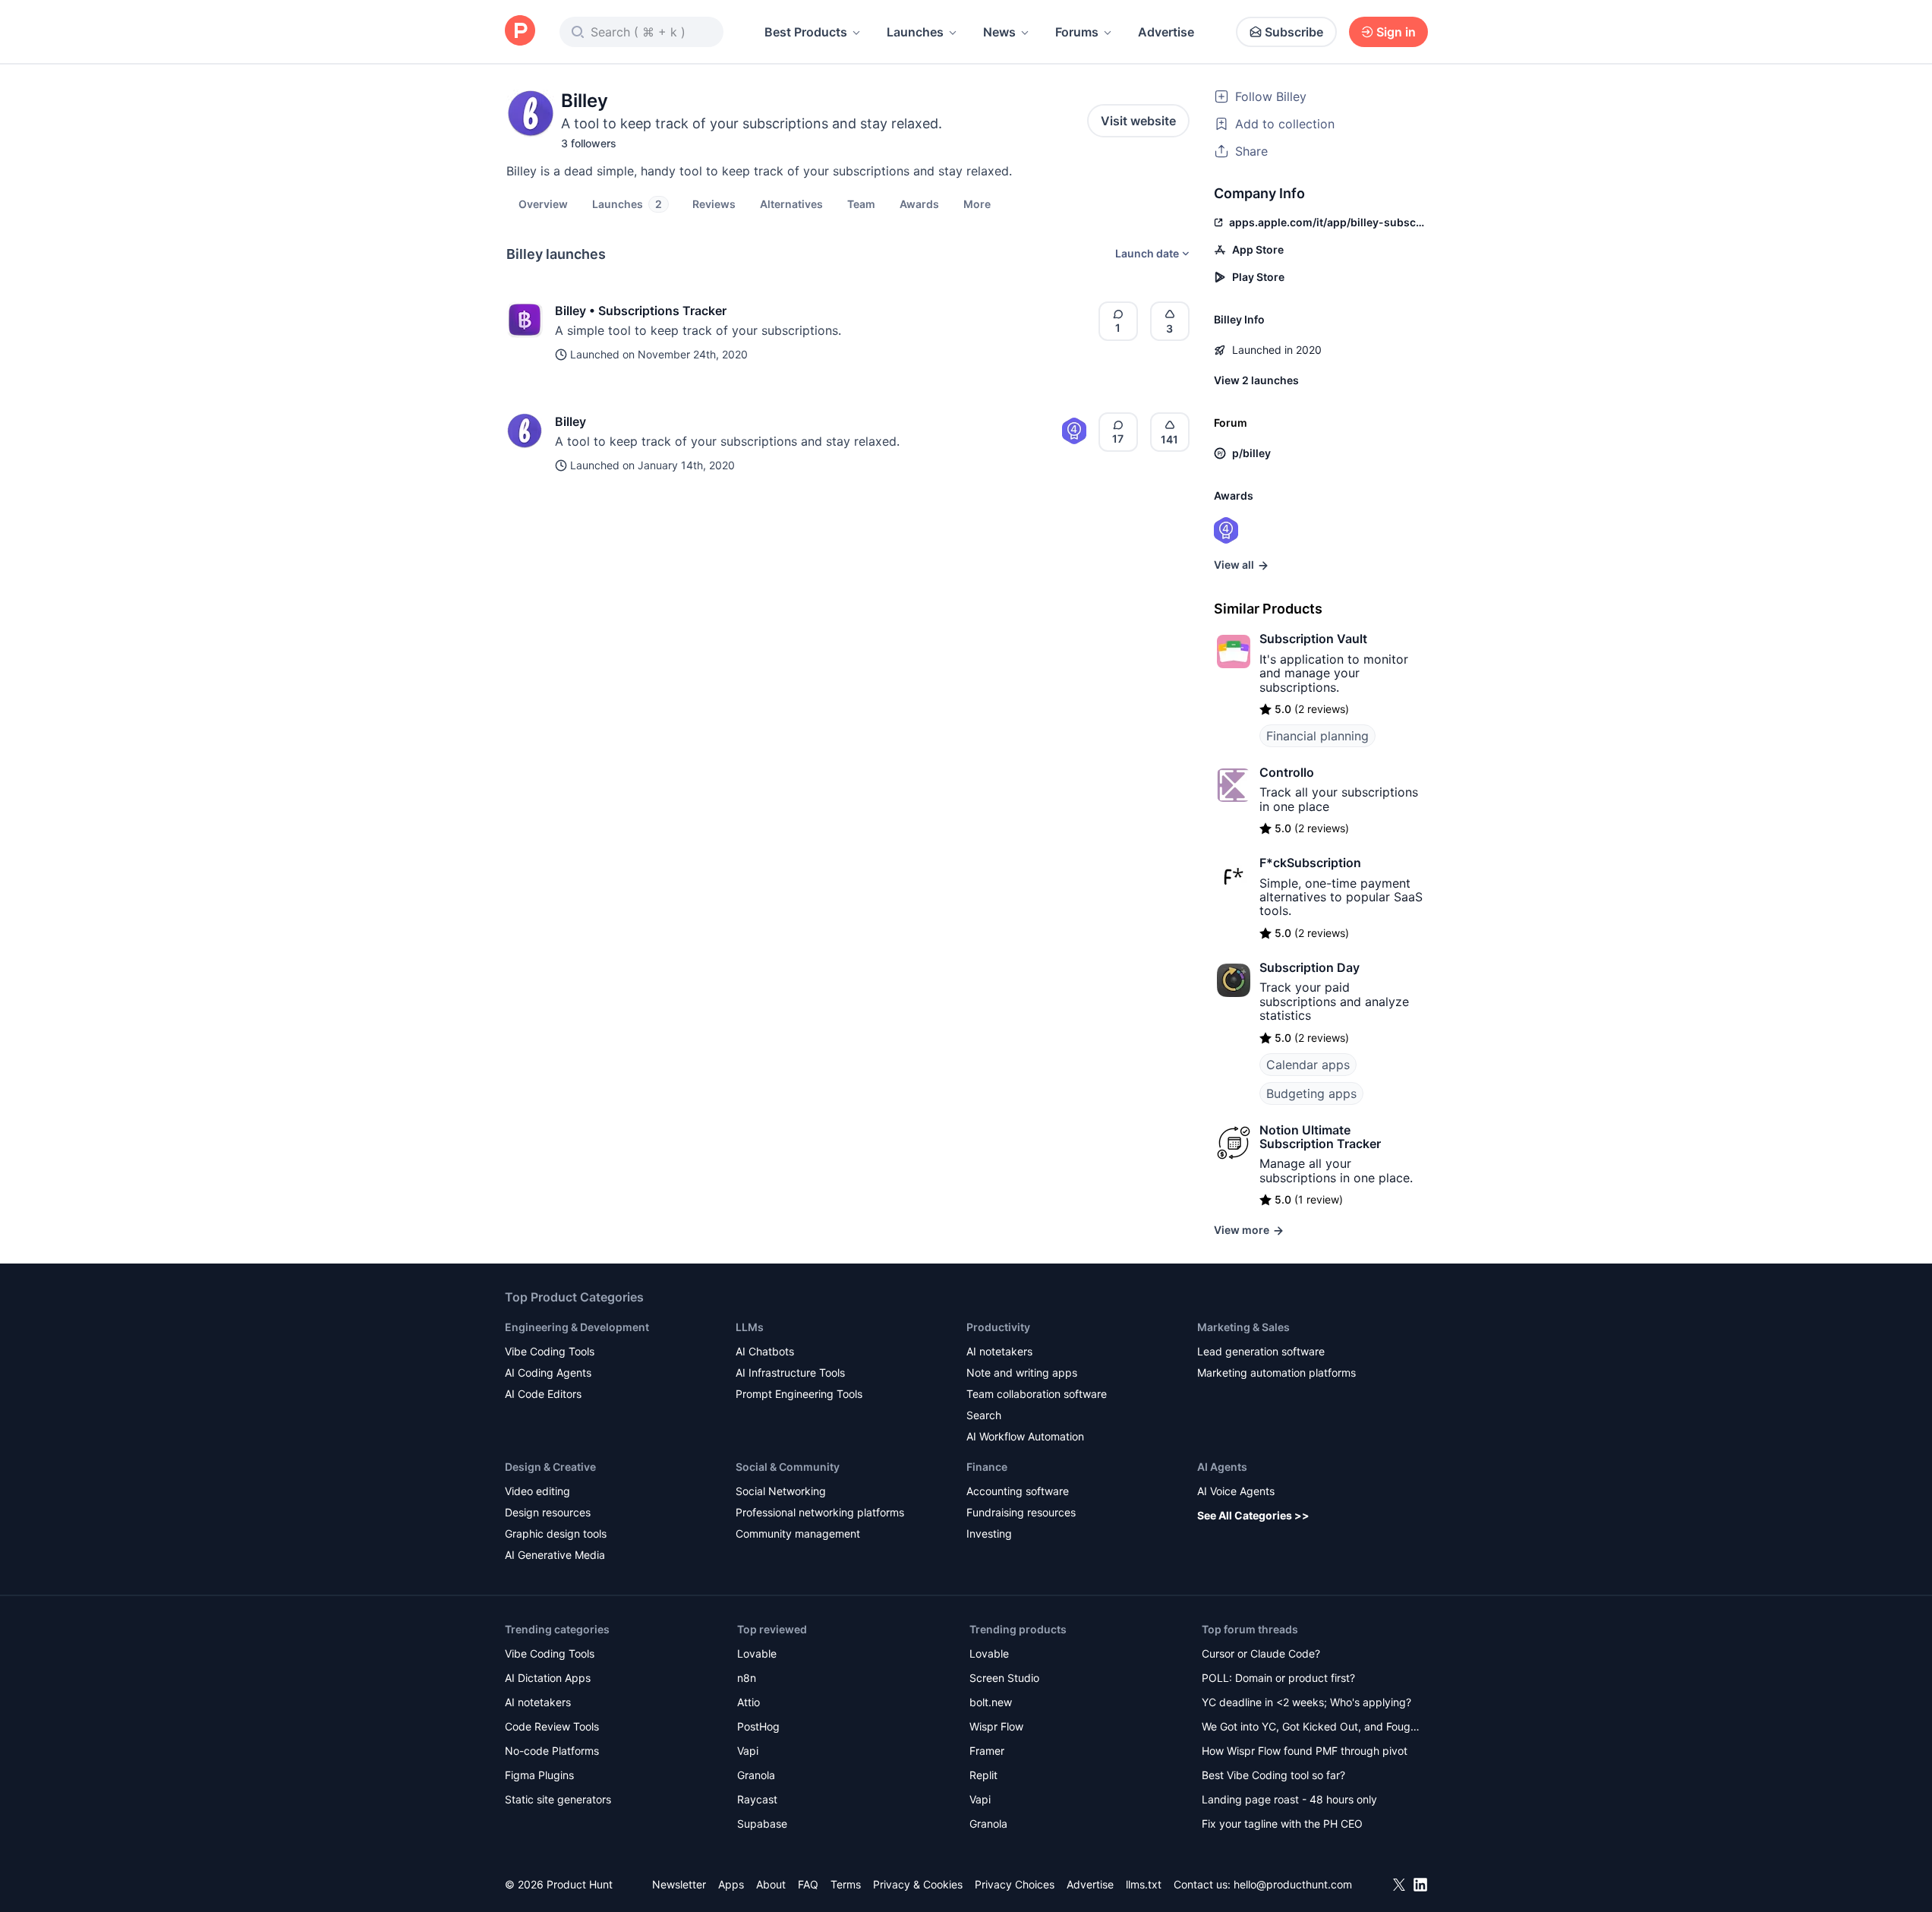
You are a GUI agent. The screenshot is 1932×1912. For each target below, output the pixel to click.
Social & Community (788, 1467)
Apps (731, 1884)
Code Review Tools (552, 1726)
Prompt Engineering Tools (799, 1394)
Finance (987, 1467)
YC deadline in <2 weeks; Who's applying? (1306, 1702)
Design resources (548, 1512)
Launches (915, 32)
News (999, 32)
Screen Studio (1004, 1678)
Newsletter (679, 1884)
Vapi (748, 1751)
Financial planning (1317, 736)
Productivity (998, 1327)
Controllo (1287, 772)
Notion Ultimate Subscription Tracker (1320, 1137)
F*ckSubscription (1310, 863)
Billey (570, 421)
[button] (977, 204)
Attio (749, 1702)
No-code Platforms (552, 1751)
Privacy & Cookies (918, 1884)
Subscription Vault (1313, 639)
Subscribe (1294, 32)
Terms (846, 1884)
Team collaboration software (1037, 1394)
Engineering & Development (577, 1327)
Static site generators (558, 1799)
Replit (983, 1775)
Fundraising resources (1021, 1512)
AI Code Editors (543, 1394)
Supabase (762, 1824)
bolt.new (991, 1702)
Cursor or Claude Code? (1261, 1653)
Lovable (757, 1653)
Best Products (806, 32)
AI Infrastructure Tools (790, 1372)
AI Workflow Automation (1025, 1436)
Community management (798, 1533)
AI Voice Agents (1236, 1491)
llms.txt (1144, 1884)
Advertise (1166, 32)
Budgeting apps (1311, 1093)
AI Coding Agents (548, 1372)
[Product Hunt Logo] (520, 32)
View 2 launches (1256, 380)
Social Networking (781, 1491)
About (771, 1884)
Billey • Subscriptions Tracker (641, 311)
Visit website (1138, 121)
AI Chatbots (765, 1351)
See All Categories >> (1253, 1515)
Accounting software (1018, 1491)
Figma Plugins (539, 1775)
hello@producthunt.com (1293, 1884)
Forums (1077, 32)
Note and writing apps (1022, 1372)
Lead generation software (1261, 1351)
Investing (989, 1533)
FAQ (808, 1884)
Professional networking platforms (820, 1512)
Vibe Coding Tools (550, 1351)
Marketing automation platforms (1276, 1372)
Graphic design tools (556, 1533)
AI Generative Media (555, 1555)
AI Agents (1222, 1467)
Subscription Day (1310, 967)
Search (984, 1415)
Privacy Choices (1015, 1884)
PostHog (758, 1726)
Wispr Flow (996, 1726)
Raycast (757, 1799)
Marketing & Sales (1243, 1327)
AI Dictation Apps (548, 1678)
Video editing (537, 1491)
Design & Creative (550, 1467)
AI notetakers (999, 1351)
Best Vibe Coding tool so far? (1273, 1775)
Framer (987, 1751)
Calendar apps (1308, 1065)
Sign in (1396, 32)
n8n (747, 1678)
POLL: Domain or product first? (1278, 1678)
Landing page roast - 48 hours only (1289, 1799)
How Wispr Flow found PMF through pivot (1305, 1751)
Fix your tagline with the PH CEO (1282, 1824)
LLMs (750, 1327)
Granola (756, 1775)
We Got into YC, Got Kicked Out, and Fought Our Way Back (1311, 1728)
